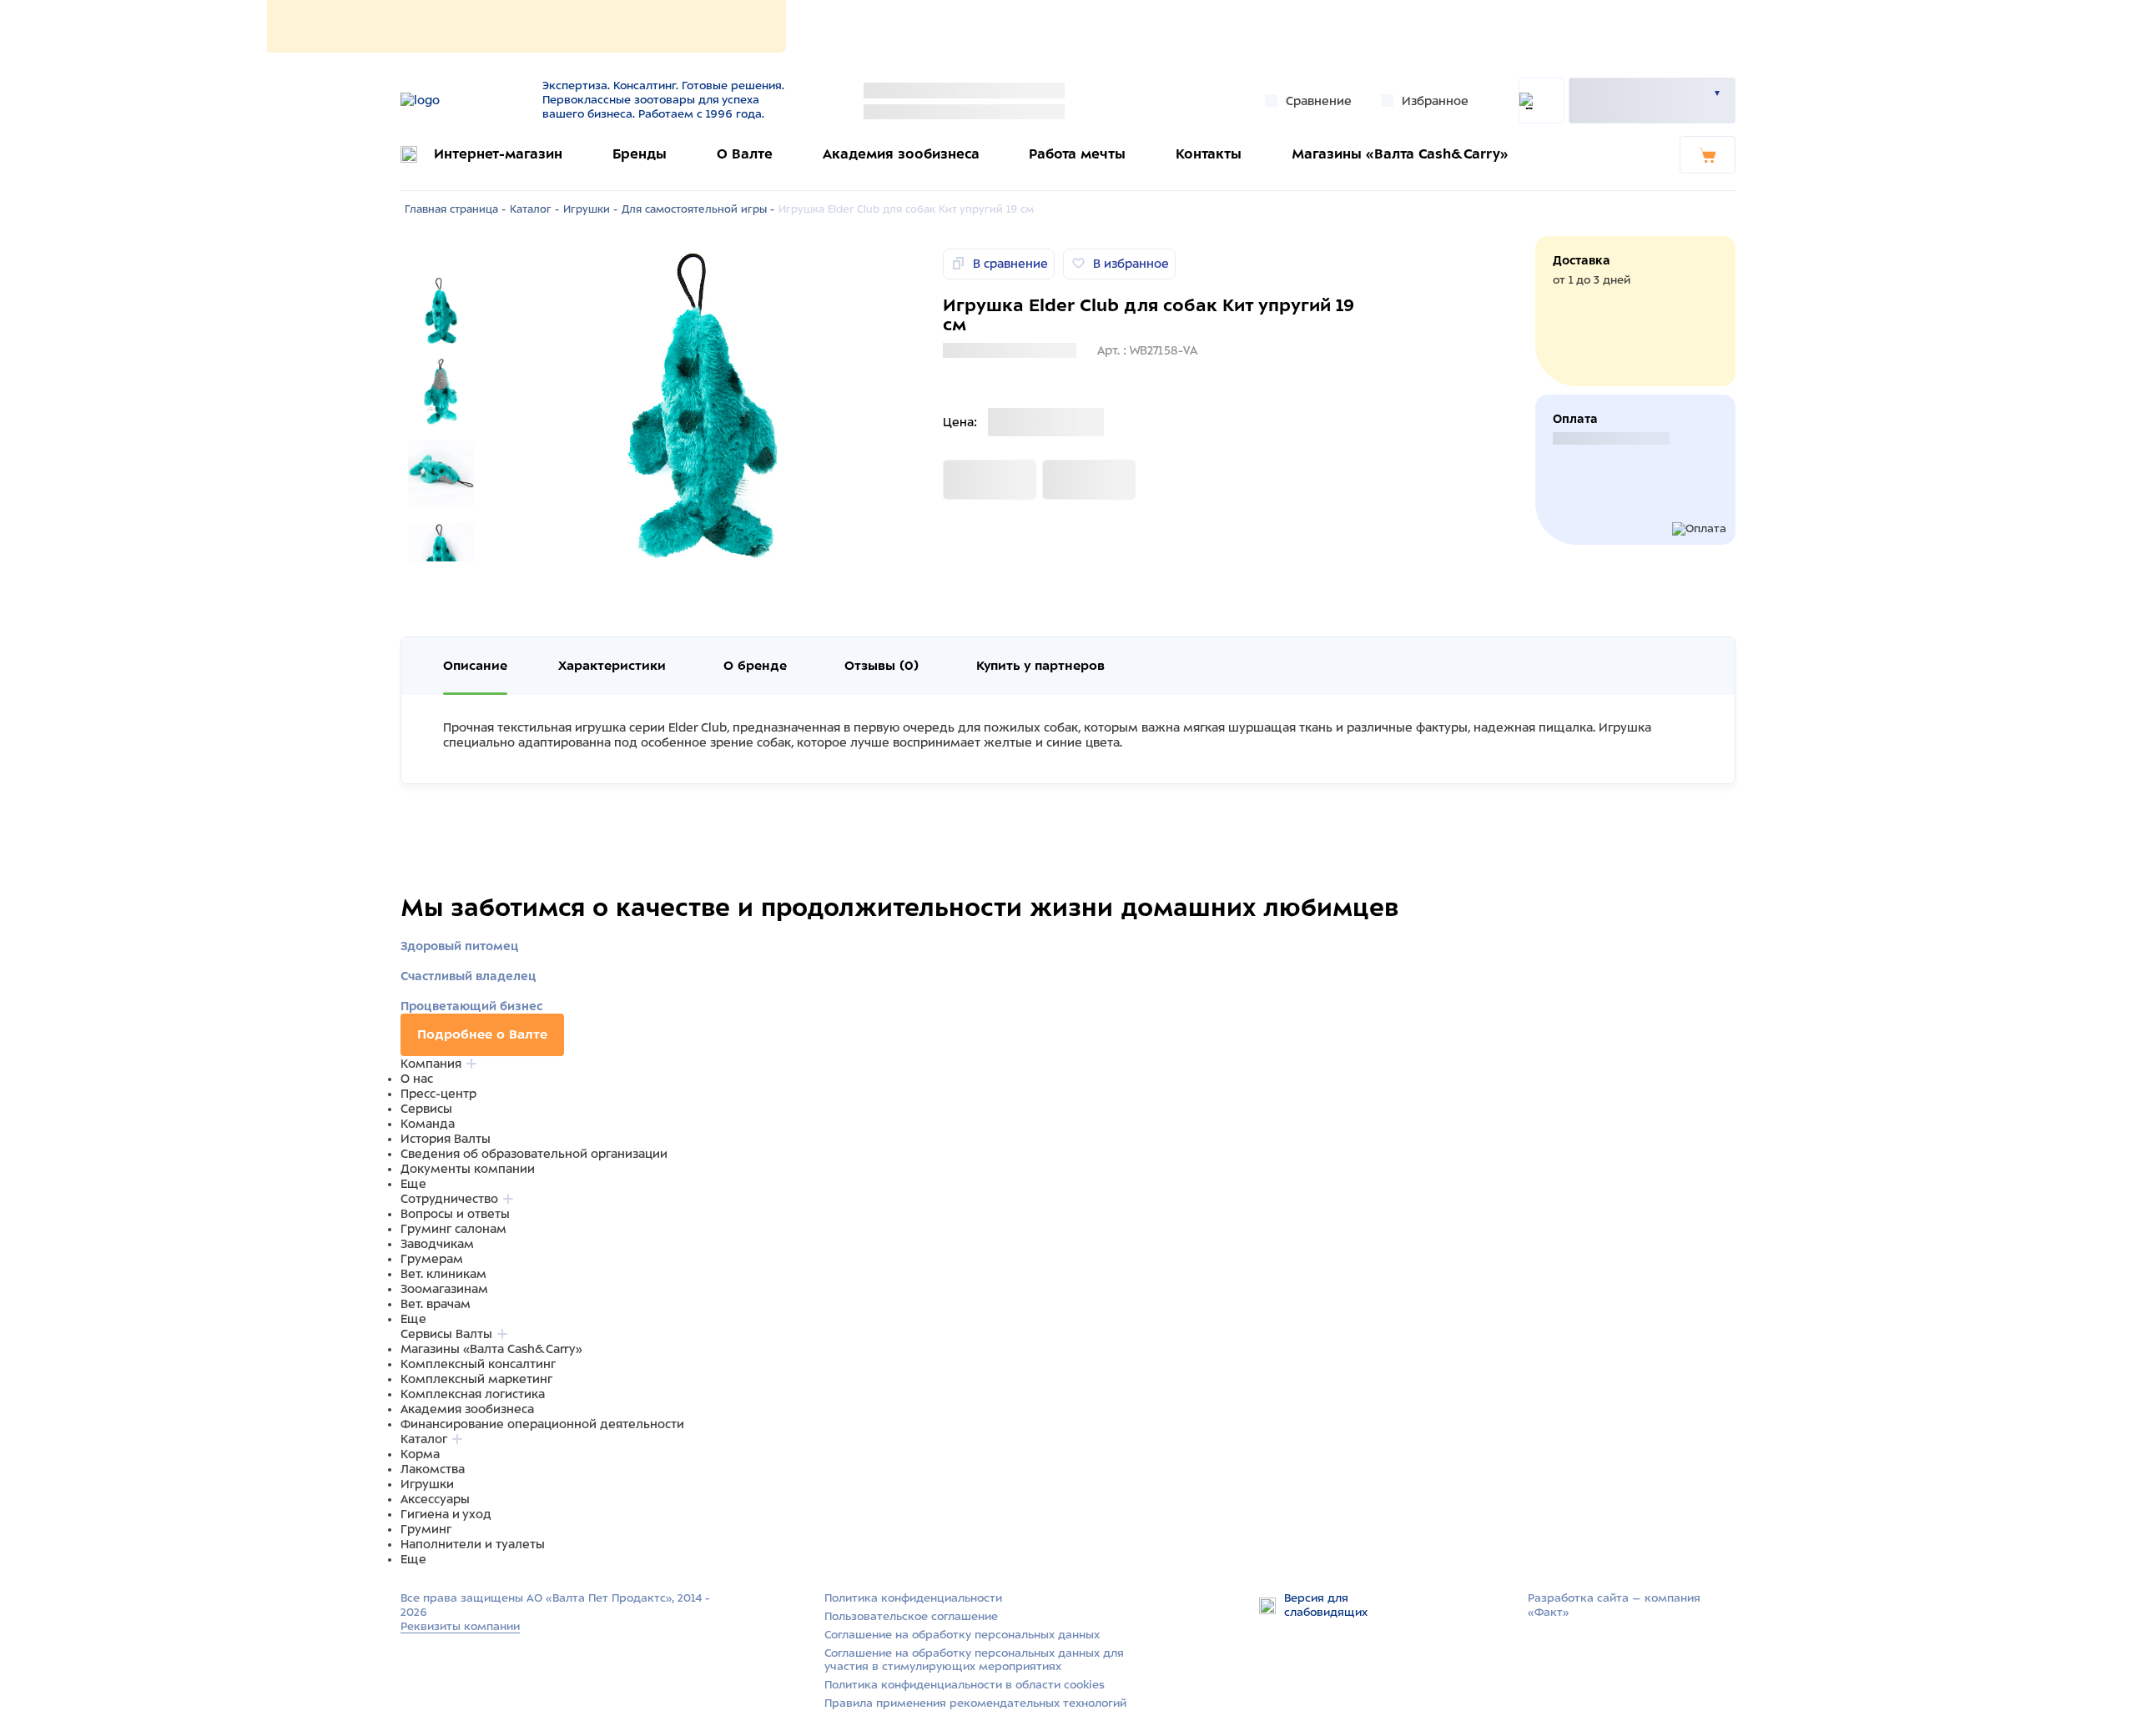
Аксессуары (435, 1499)
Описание (475, 666)
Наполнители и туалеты (473, 1544)
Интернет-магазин (498, 154)
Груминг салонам (453, 1229)
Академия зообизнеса (901, 154)
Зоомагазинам (444, 1289)
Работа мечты (1077, 154)
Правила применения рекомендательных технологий (975, 1703)
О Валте (745, 154)
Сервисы (426, 1109)
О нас (417, 1079)
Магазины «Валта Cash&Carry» (1400, 154)
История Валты (446, 1139)
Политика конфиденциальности (913, 1598)
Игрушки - (590, 209)
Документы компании (468, 1169)
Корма (420, 1454)
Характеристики (612, 666)
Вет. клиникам (443, 1274)
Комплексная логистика (473, 1394)
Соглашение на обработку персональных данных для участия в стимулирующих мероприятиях (974, 1660)
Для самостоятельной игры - (698, 209)
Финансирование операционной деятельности (542, 1424)
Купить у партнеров (1040, 666)
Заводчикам (437, 1244)
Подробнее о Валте (482, 1034)
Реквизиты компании (460, 1626)
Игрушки (427, 1484)
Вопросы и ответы (455, 1214)
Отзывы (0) (882, 666)
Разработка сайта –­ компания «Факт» (1614, 1605)
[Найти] (1542, 101)
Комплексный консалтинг (478, 1364)
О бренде (755, 666)
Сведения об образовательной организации (534, 1154)
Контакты (1209, 154)
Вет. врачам (436, 1304)
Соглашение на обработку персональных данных (962, 1635)
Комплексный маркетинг (476, 1379)
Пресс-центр (438, 1094)
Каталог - (534, 209)
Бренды (640, 154)
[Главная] (461, 100)
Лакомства (433, 1469)
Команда (428, 1124)
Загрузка (970, 480)
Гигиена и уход (446, 1514)
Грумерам (432, 1259)
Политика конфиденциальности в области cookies (965, 1685)
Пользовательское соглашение (911, 1616)
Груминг (426, 1529)
